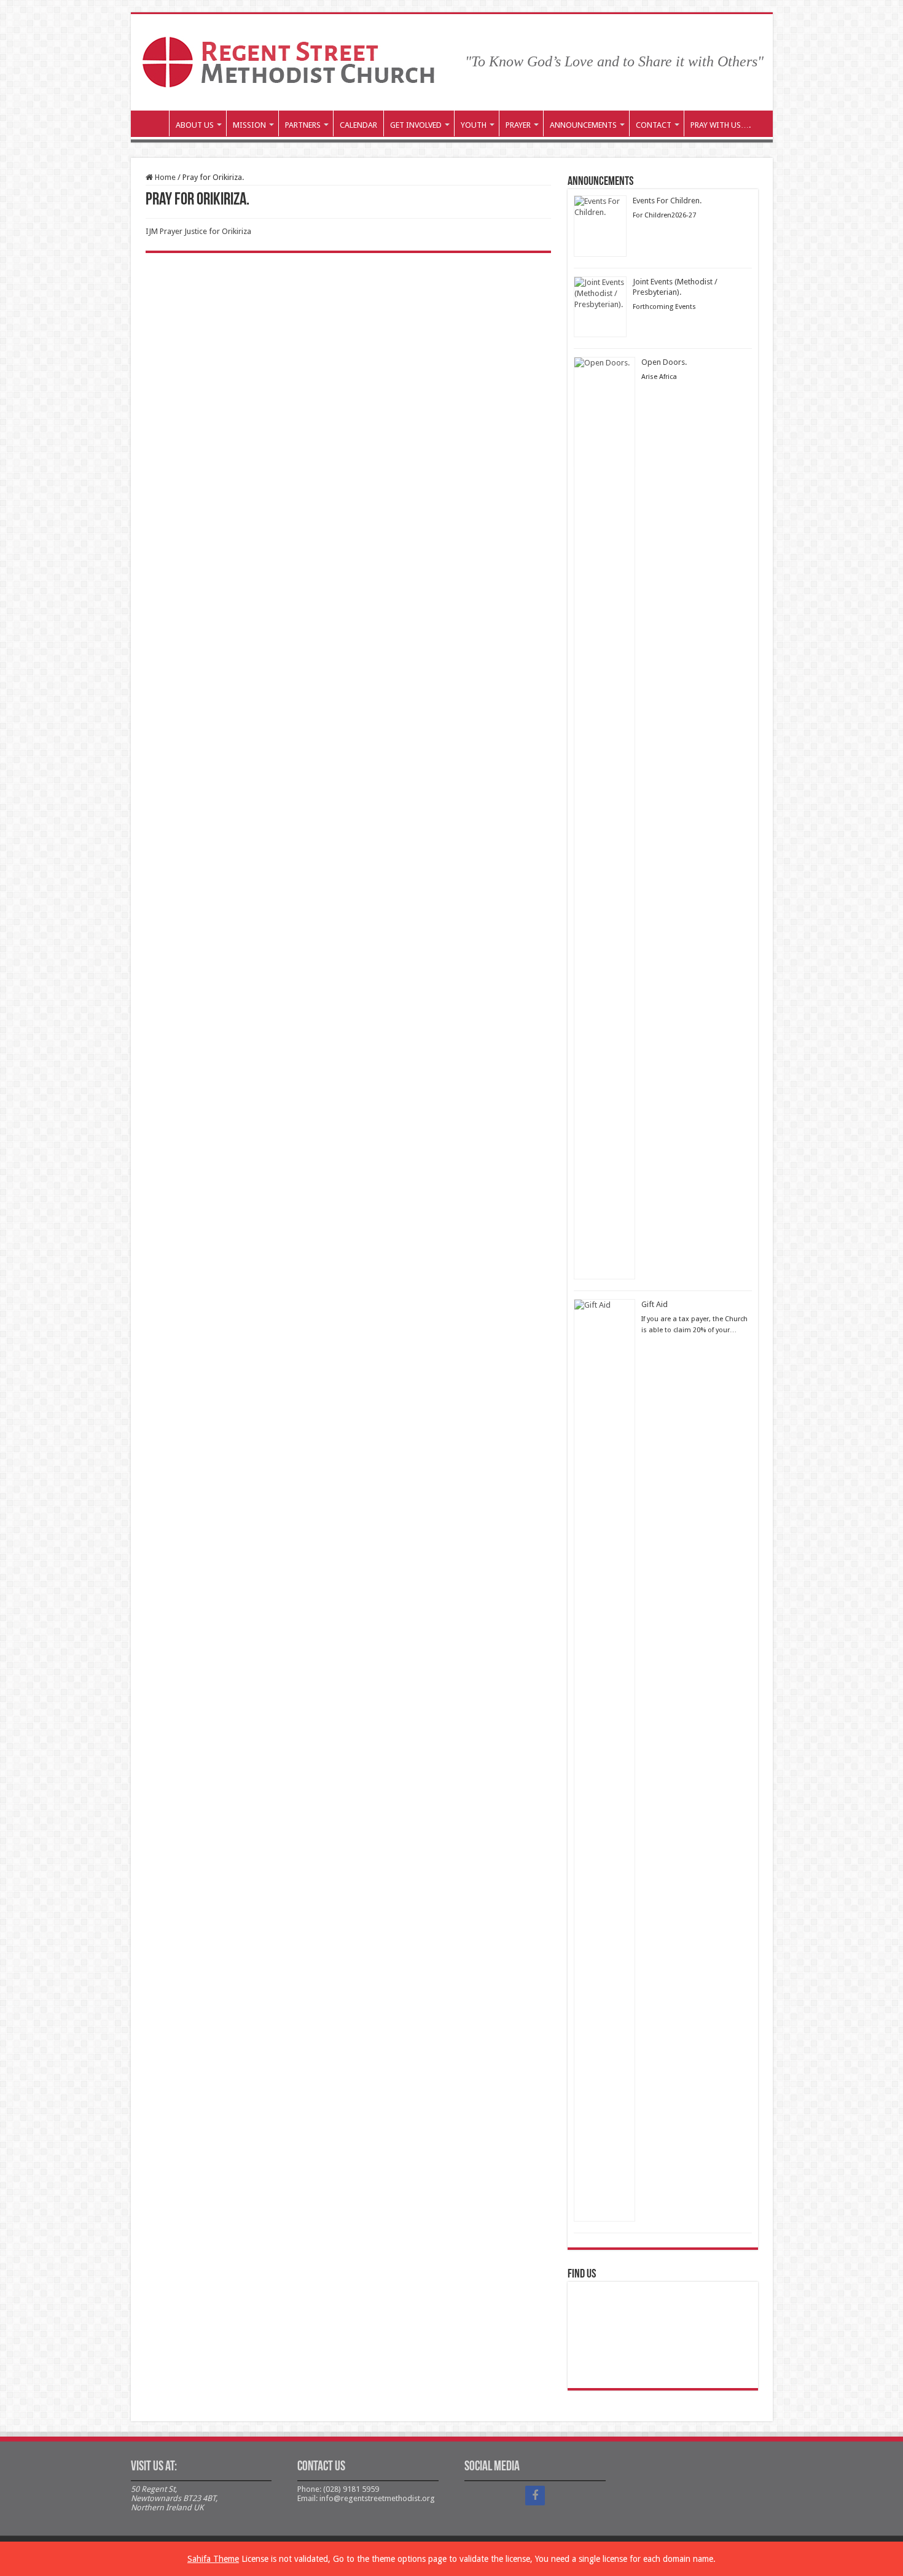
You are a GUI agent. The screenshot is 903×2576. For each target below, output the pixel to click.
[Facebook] (535, 2496)
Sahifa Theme (213, 2559)
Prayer (518, 125)
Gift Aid (655, 1304)
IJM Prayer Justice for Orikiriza (198, 231)
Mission (249, 125)
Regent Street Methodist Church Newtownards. (153, 123)
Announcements (583, 125)
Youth (474, 125)
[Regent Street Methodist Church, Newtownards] (288, 60)
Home (164, 177)
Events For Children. (667, 201)
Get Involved (416, 125)
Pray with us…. (721, 125)
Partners (303, 125)
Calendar (358, 125)
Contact (654, 125)
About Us (195, 125)
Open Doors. (664, 362)
